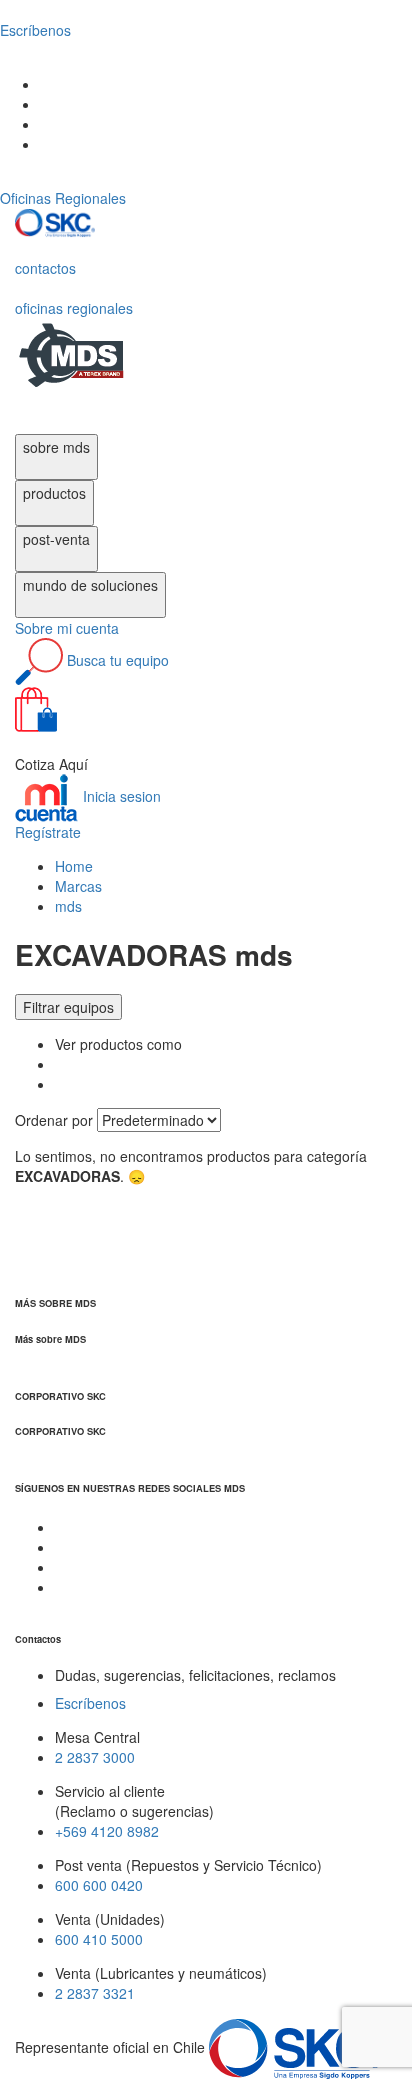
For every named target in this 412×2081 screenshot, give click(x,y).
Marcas (78, 886)
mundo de (90, 585)
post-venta (56, 539)
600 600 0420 (99, 1885)
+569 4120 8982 (107, 1831)
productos (54, 493)
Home (74, 866)
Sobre (67, 628)
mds (68, 906)
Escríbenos (90, 1703)
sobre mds (56, 447)
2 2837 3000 (95, 1757)
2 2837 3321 (95, 1993)
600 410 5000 (99, 1939)
